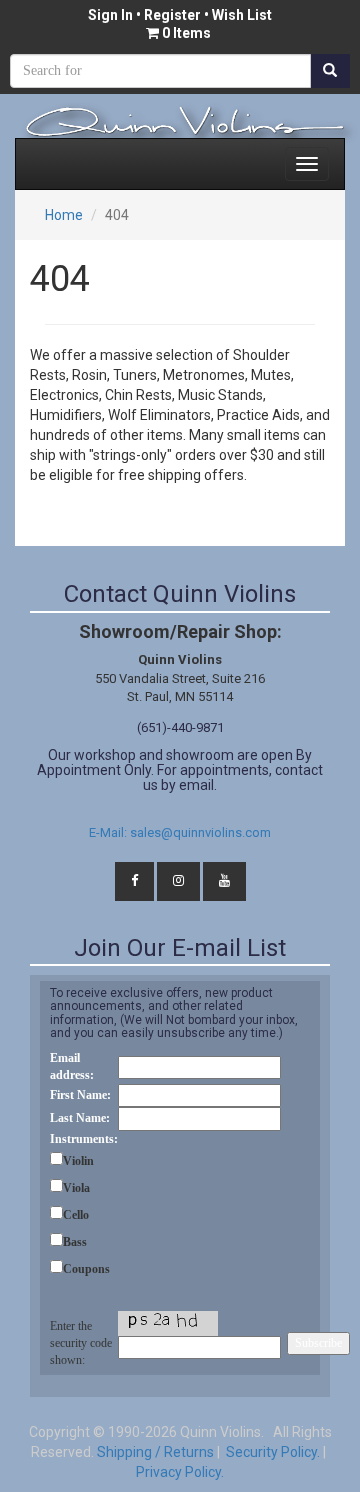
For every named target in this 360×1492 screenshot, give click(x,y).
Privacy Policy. (180, 1472)
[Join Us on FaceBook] (134, 881)
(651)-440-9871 (180, 727)
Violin (78, 1161)
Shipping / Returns (155, 1452)
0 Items (186, 33)
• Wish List (236, 15)
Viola (76, 1188)
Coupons (86, 1269)
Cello (76, 1215)
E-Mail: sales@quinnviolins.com (180, 832)
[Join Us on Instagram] (178, 881)
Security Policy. (271, 1452)
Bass (75, 1242)
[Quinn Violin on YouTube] (224, 881)
